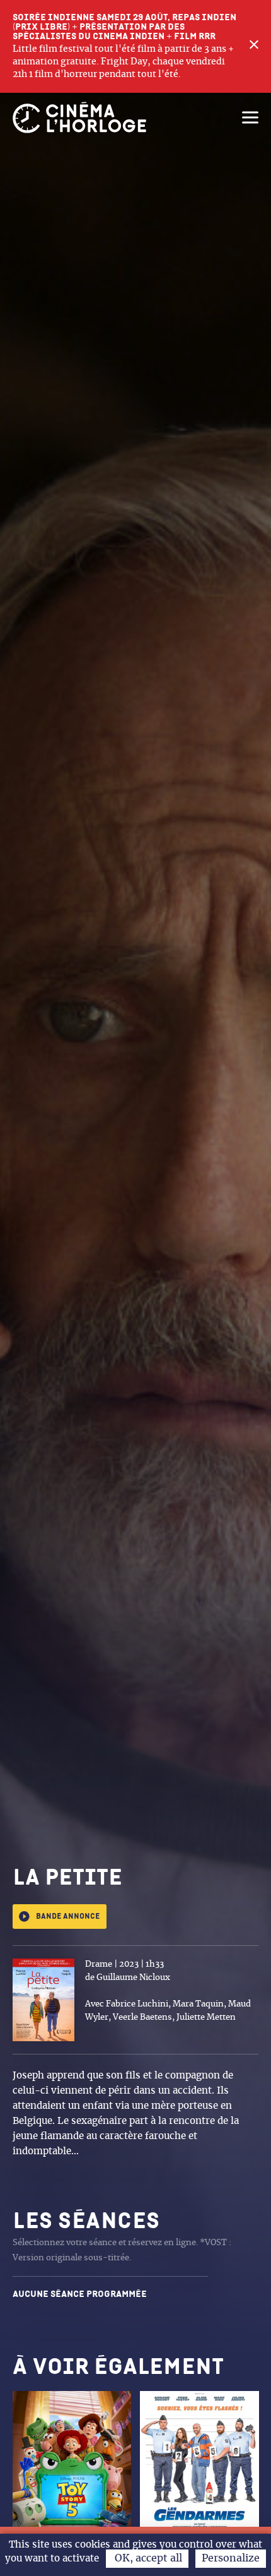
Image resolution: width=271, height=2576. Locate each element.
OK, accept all (147, 2558)
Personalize (231, 2558)
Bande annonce (68, 1917)
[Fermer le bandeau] (254, 46)
